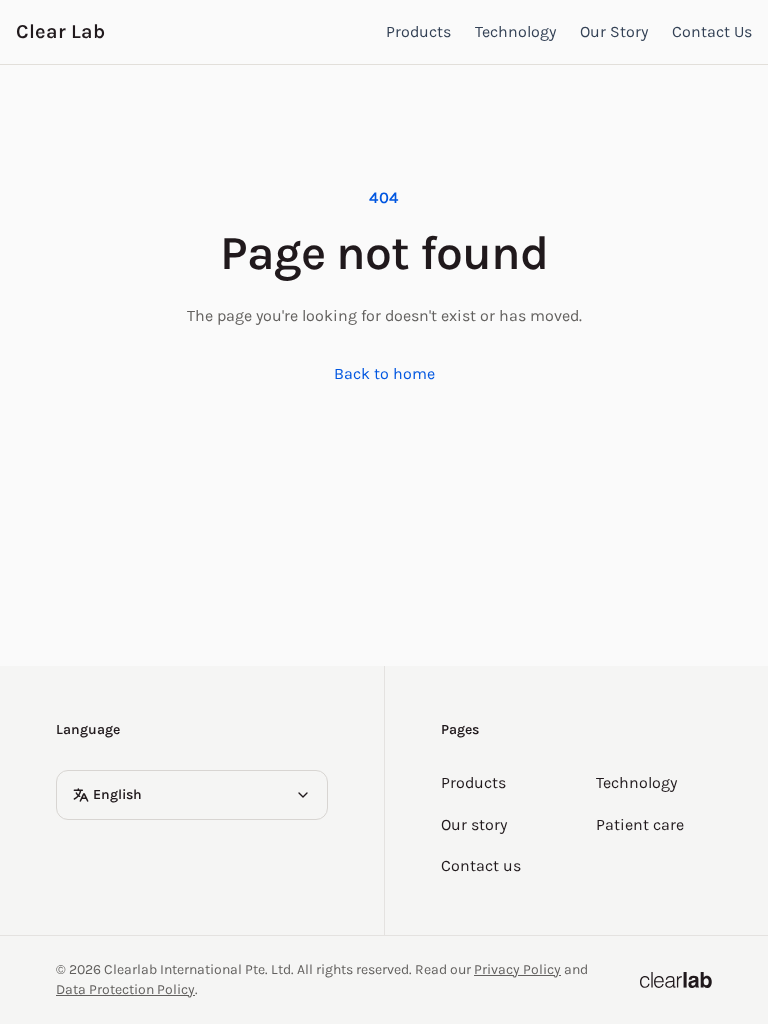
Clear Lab (60, 31)
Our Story (614, 31)
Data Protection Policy (125, 989)
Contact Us (712, 31)
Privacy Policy (517, 969)
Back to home (384, 373)
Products (418, 31)
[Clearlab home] (676, 980)
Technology (515, 31)
